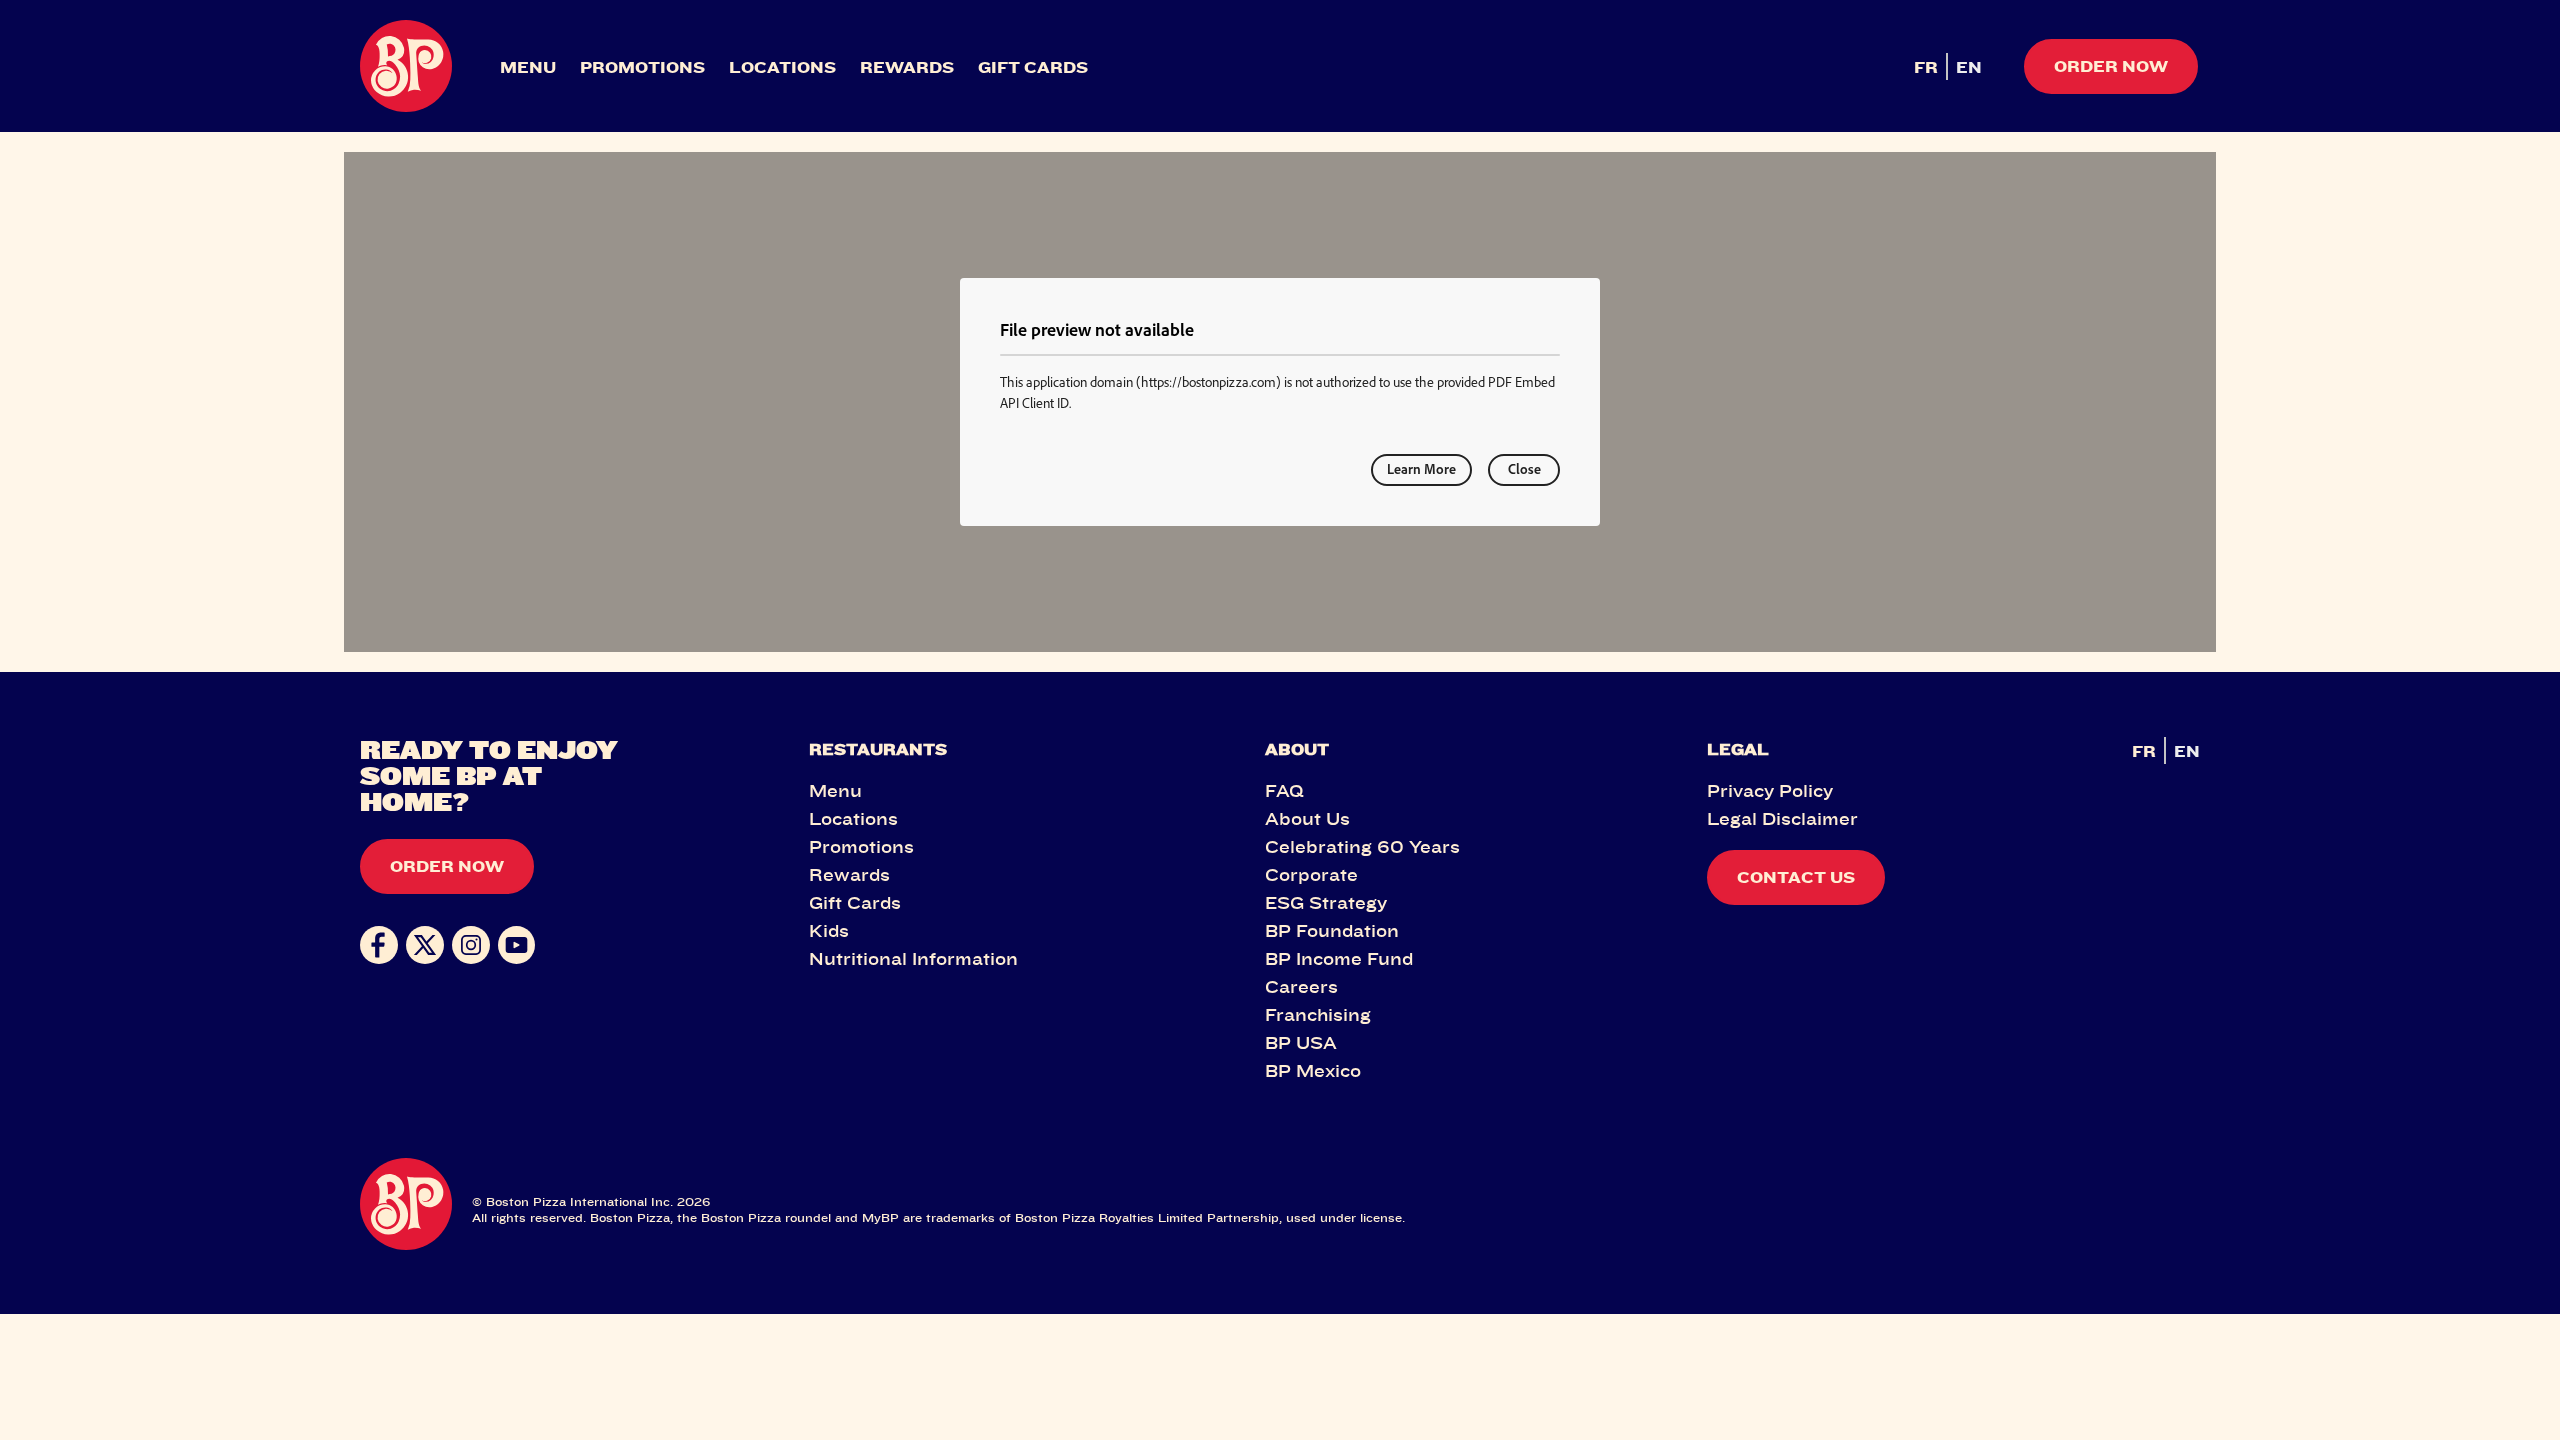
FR (1926, 67)
